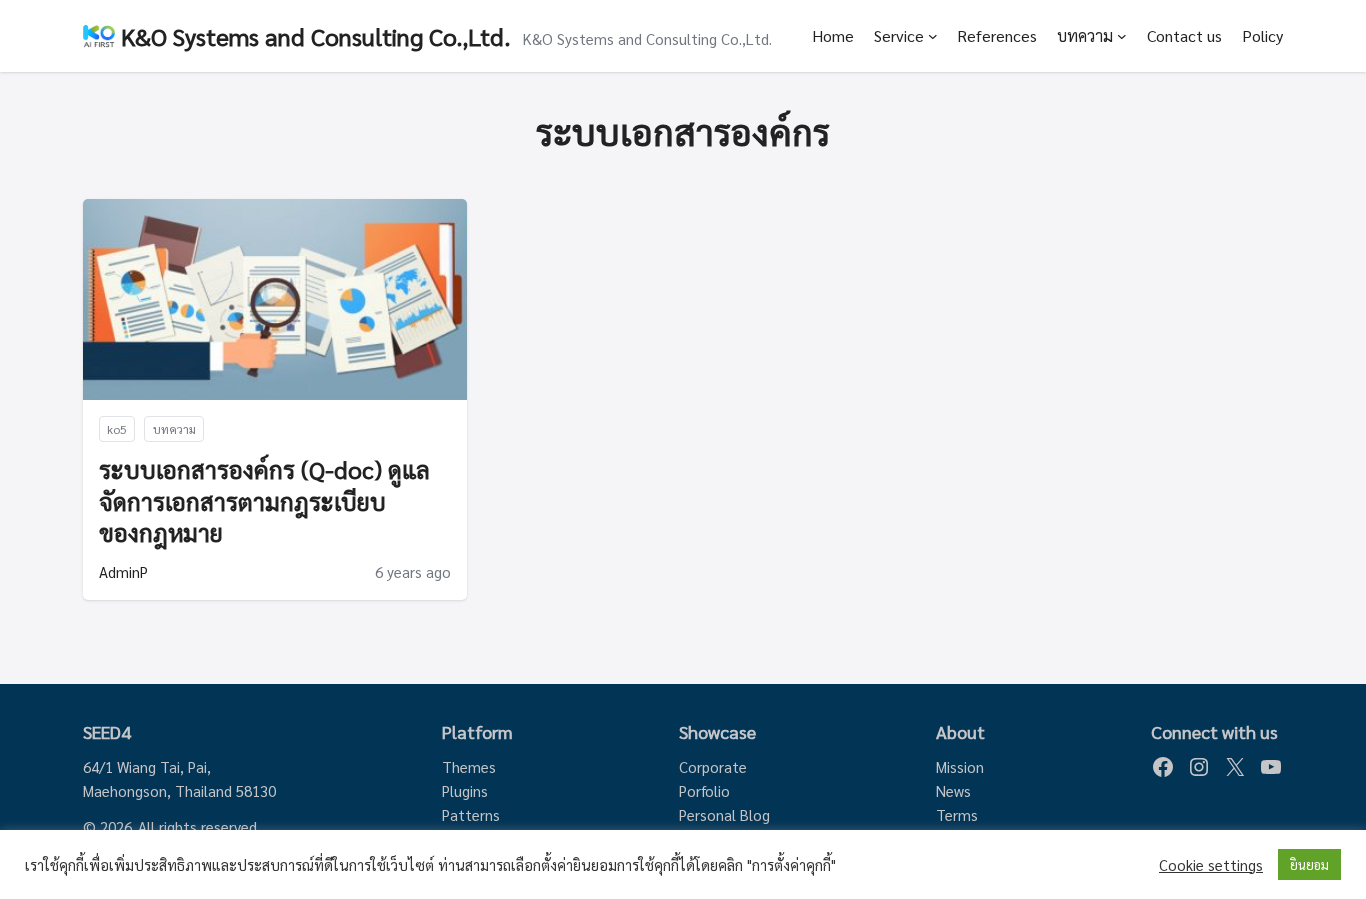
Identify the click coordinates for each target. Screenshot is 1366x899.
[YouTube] (1271, 767)
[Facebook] (1163, 767)
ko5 (117, 429)
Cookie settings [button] (1211, 865)
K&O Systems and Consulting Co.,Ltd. (316, 36)
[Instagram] (1199, 767)
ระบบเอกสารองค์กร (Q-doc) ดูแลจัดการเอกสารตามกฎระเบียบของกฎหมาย (264, 500)
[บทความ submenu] (1122, 36)
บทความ (1085, 35)
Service (899, 35)
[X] (1235, 767)
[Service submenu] (933, 36)
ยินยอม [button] (1309, 864)
